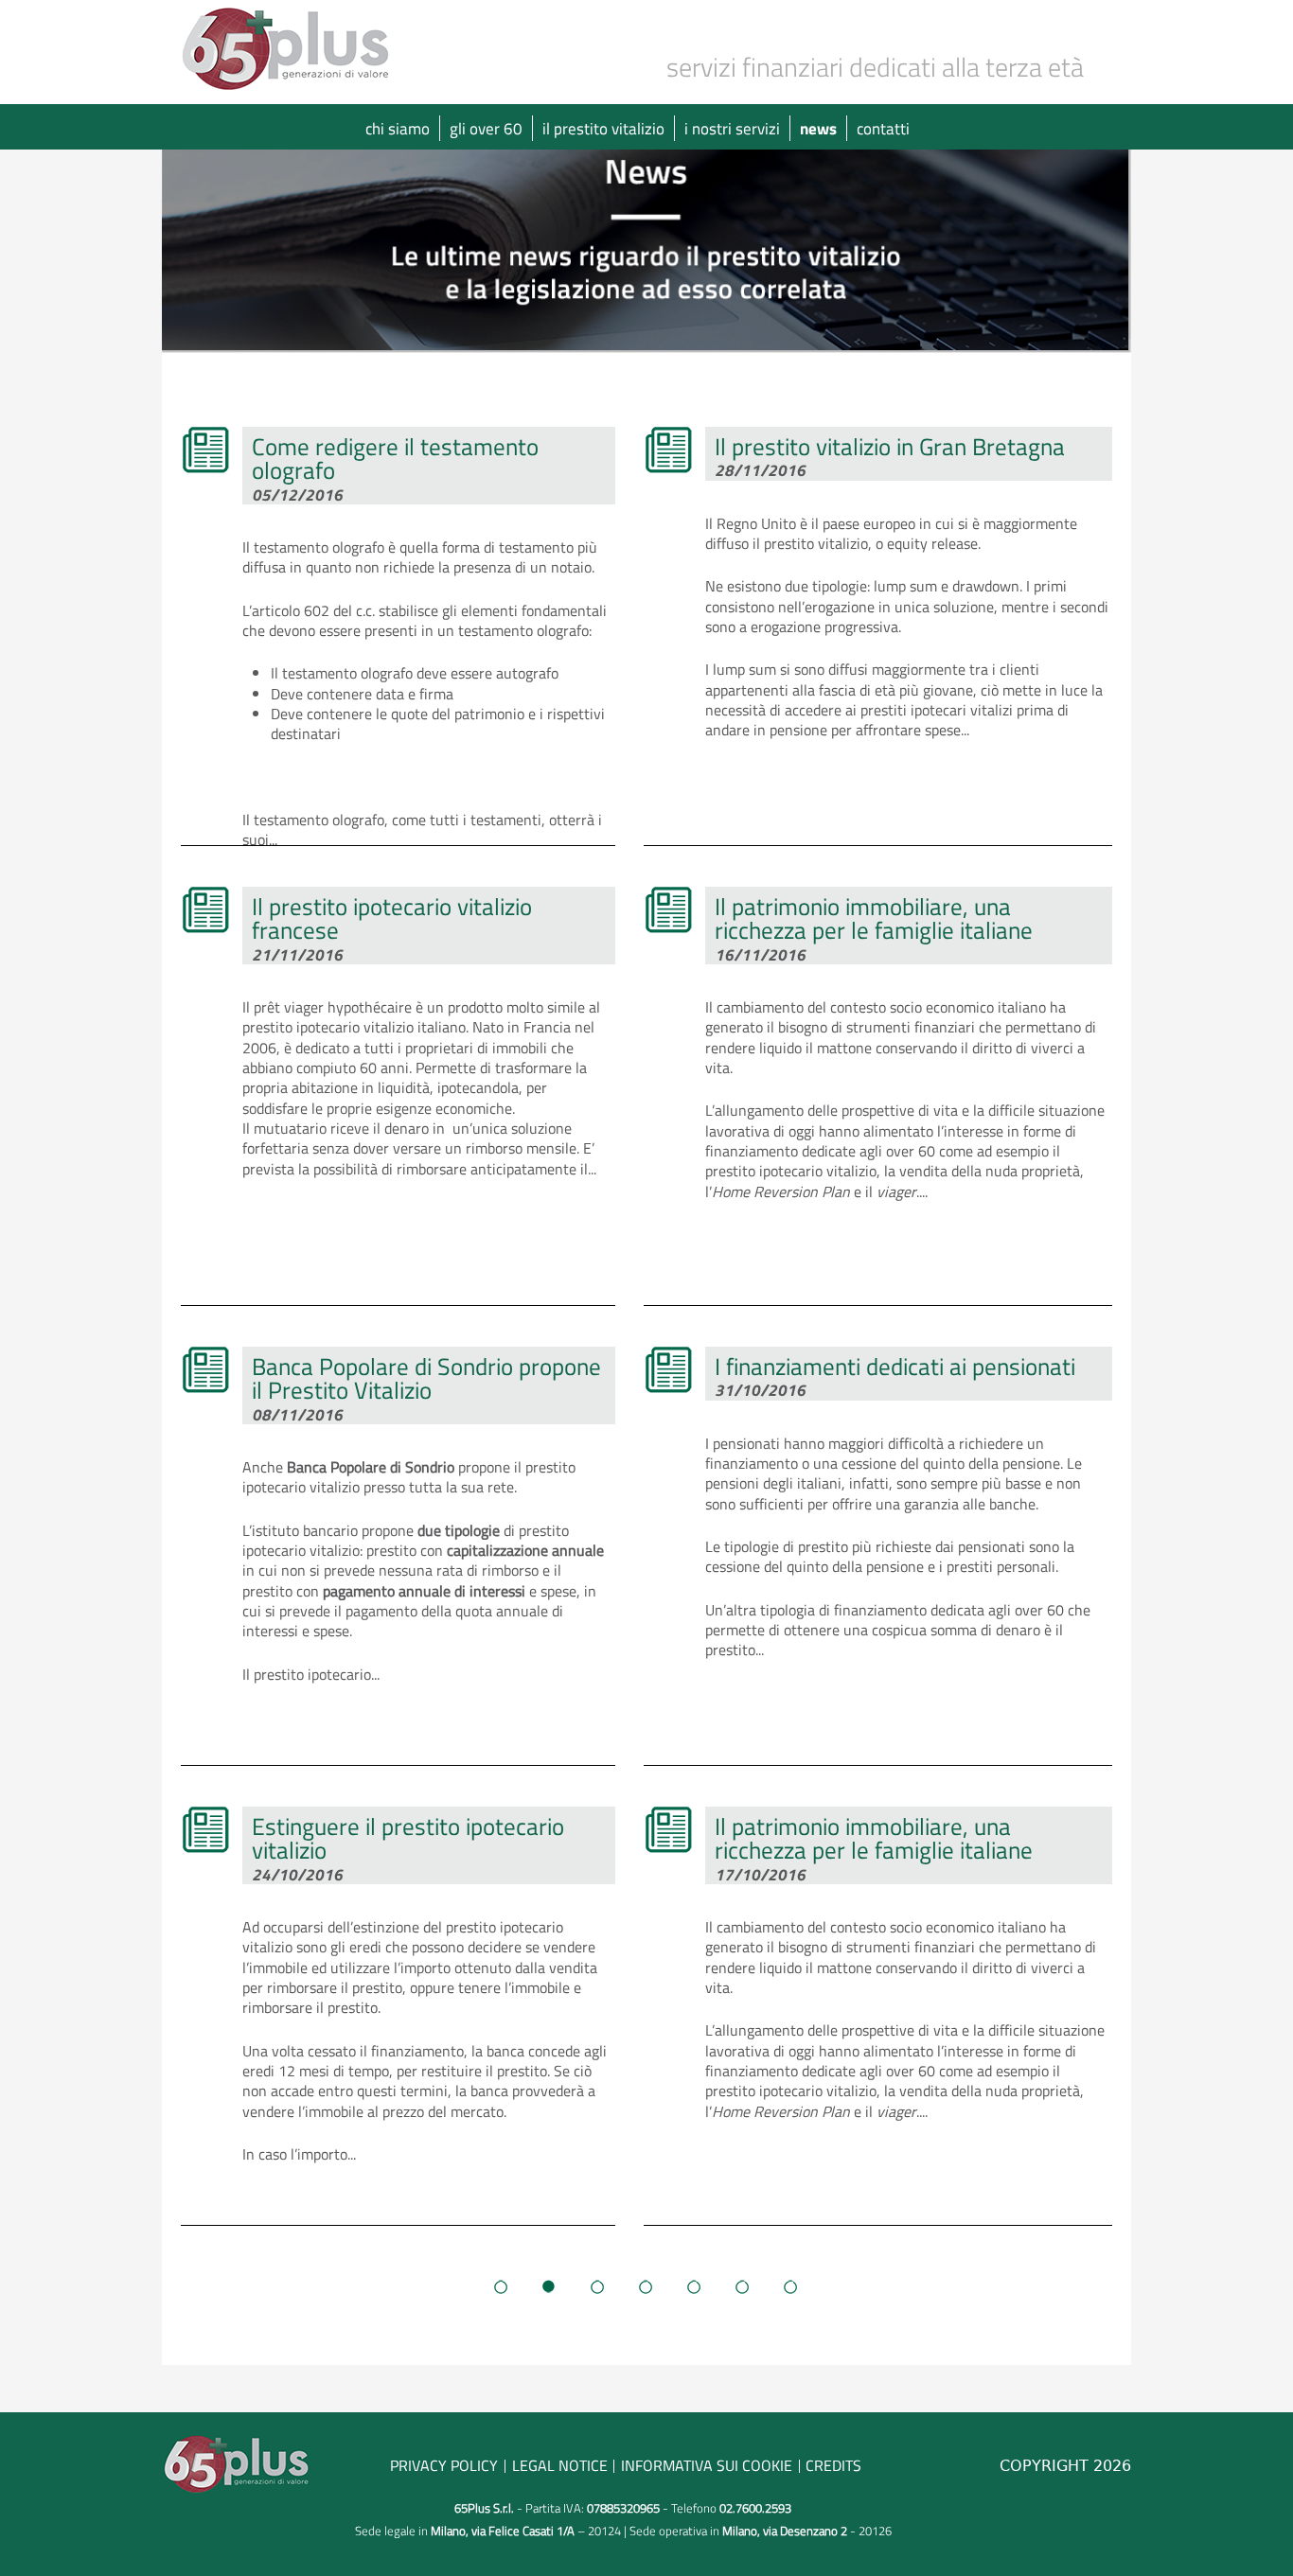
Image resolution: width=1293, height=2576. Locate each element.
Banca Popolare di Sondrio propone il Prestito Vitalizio (426, 1378)
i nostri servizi (732, 128)
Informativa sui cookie (707, 2465)
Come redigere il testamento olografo (395, 458)
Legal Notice (560, 2465)
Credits (833, 2465)
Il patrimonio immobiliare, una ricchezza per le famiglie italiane (874, 918)
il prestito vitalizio (603, 128)
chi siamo (398, 128)
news (818, 128)
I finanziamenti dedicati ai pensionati (895, 1366)
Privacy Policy (444, 2465)
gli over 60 (486, 128)
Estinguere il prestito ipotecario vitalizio (408, 1838)
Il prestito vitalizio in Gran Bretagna (890, 446)
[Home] (290, 47)
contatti (883, 128)
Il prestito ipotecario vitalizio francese (392, 918)
